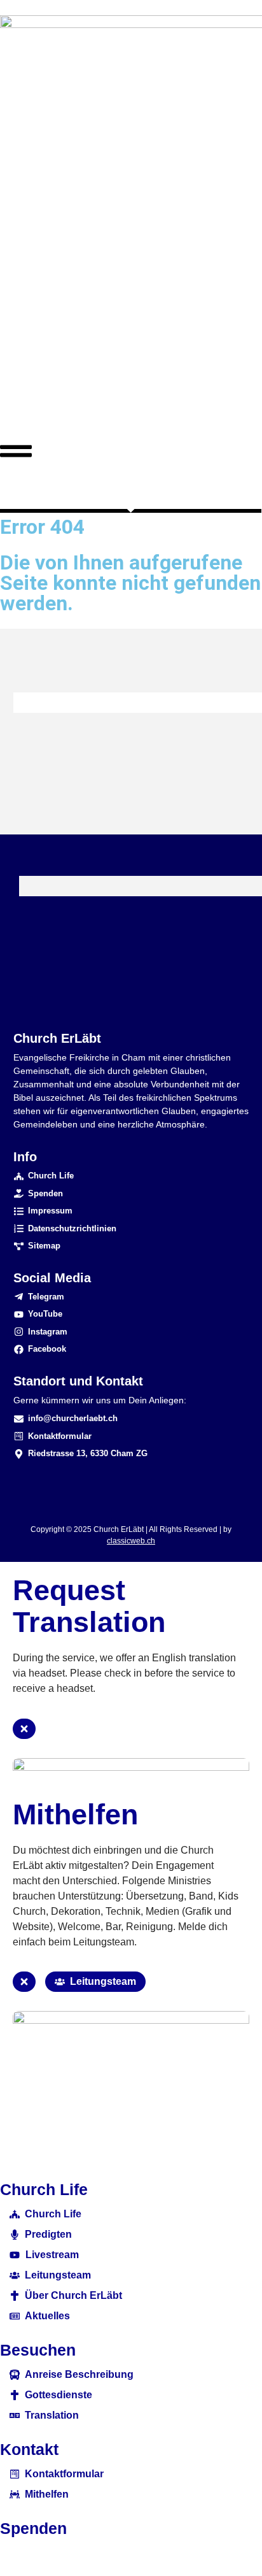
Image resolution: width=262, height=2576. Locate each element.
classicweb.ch (131, 1541)
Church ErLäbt (57, 1038)
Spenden (33, 2528)
